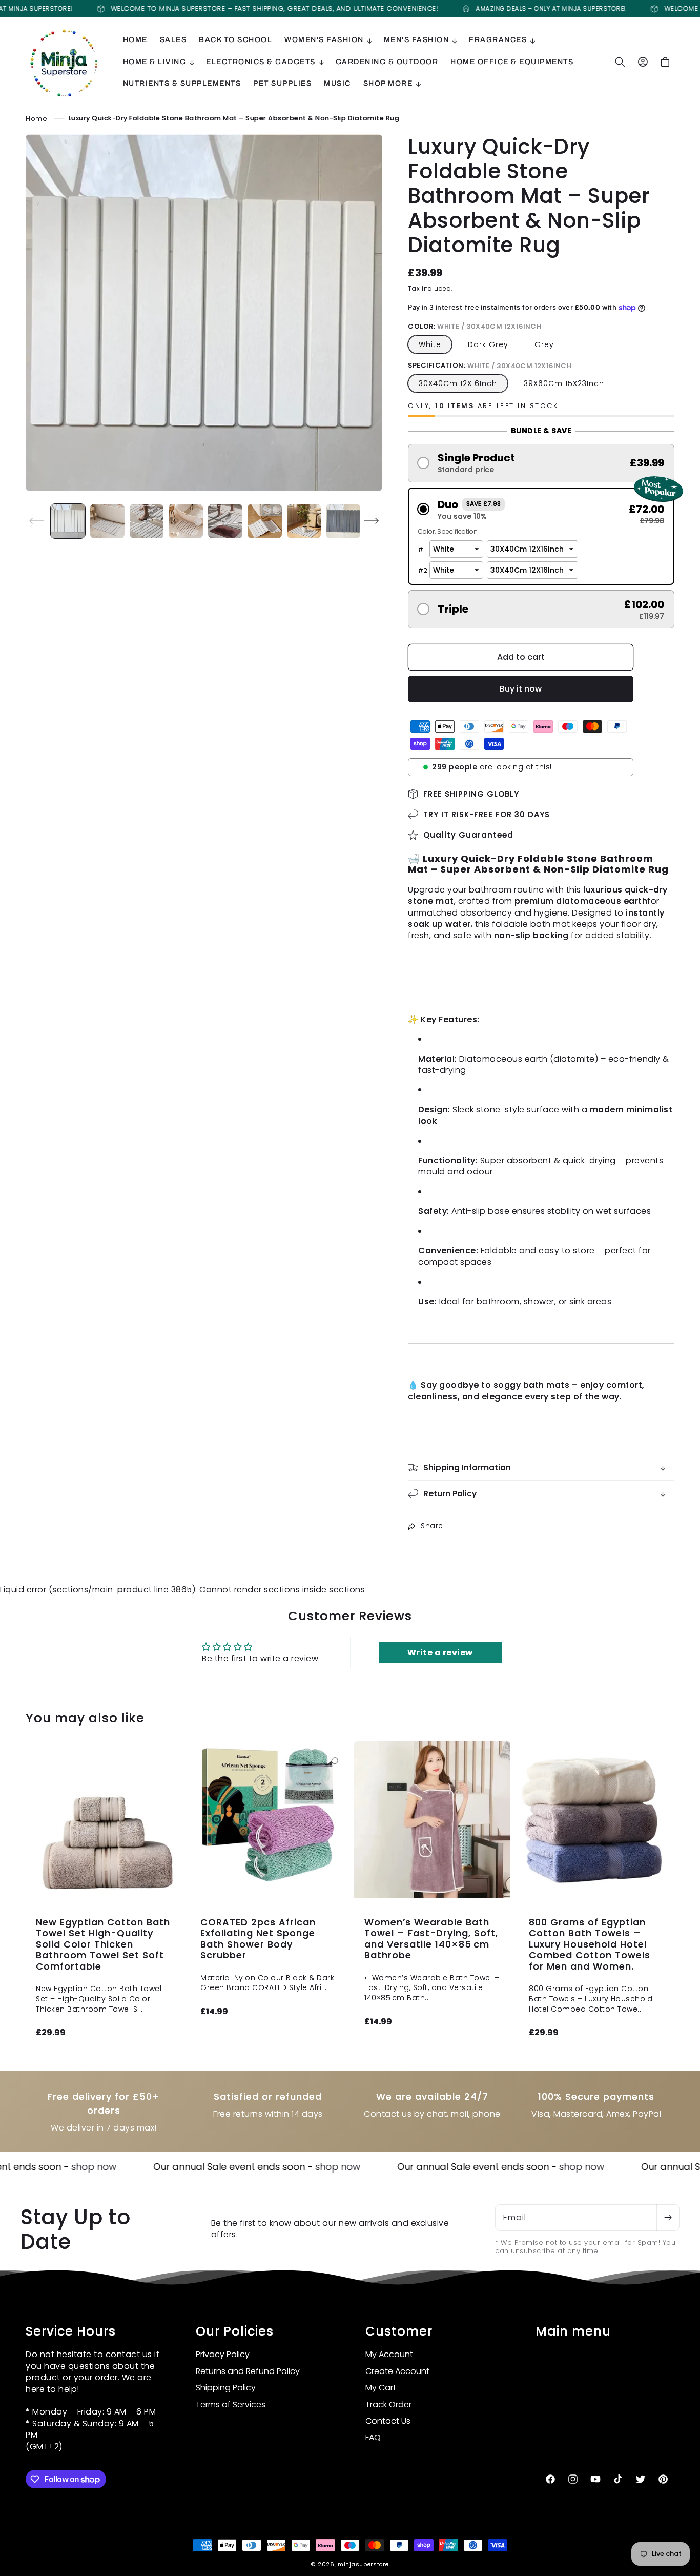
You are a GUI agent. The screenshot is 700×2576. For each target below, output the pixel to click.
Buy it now (521, 689)
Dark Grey (488, 344)
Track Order (388, 2405)
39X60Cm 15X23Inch (564, 383)
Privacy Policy (223, 2355)
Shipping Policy (226, 2388)
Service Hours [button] (71, 2332)
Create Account (397, 2371)
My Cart (381, 2388)
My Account (389, 2355)
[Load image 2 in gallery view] (107, 521)
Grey (544, 344)
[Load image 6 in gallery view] (265, 521)
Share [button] (432, 1526)
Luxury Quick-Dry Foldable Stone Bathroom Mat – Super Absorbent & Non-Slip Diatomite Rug (234, 118)
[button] (328, 40)
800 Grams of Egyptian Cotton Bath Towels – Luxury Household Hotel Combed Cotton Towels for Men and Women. (590, 1944)
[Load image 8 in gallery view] (343, 521)
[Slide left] (37, 521)
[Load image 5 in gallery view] (225, 521)
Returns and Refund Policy (248, 2371)
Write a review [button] (440, 1652)
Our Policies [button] (235, 2332)
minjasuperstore (363, 2564)
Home (36, 118)
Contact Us (388, 2421)
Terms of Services (231, 2405)
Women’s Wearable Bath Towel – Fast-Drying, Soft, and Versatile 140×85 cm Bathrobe (431, 1938)
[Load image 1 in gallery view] (68, 521)
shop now (24, 2167)
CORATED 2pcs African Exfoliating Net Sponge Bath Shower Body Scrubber (258, 1938)
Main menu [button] (573, 2332)
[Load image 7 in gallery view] (304, 521)
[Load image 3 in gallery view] (147, 521)
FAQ (373, 2438)
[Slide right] (371, 521)
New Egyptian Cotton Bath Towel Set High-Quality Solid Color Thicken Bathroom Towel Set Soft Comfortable (103, 1944)
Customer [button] (399, 2332)
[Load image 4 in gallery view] (186, 521)
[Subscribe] (668, 2218)
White (430, 344)
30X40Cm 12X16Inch (458, 383)
